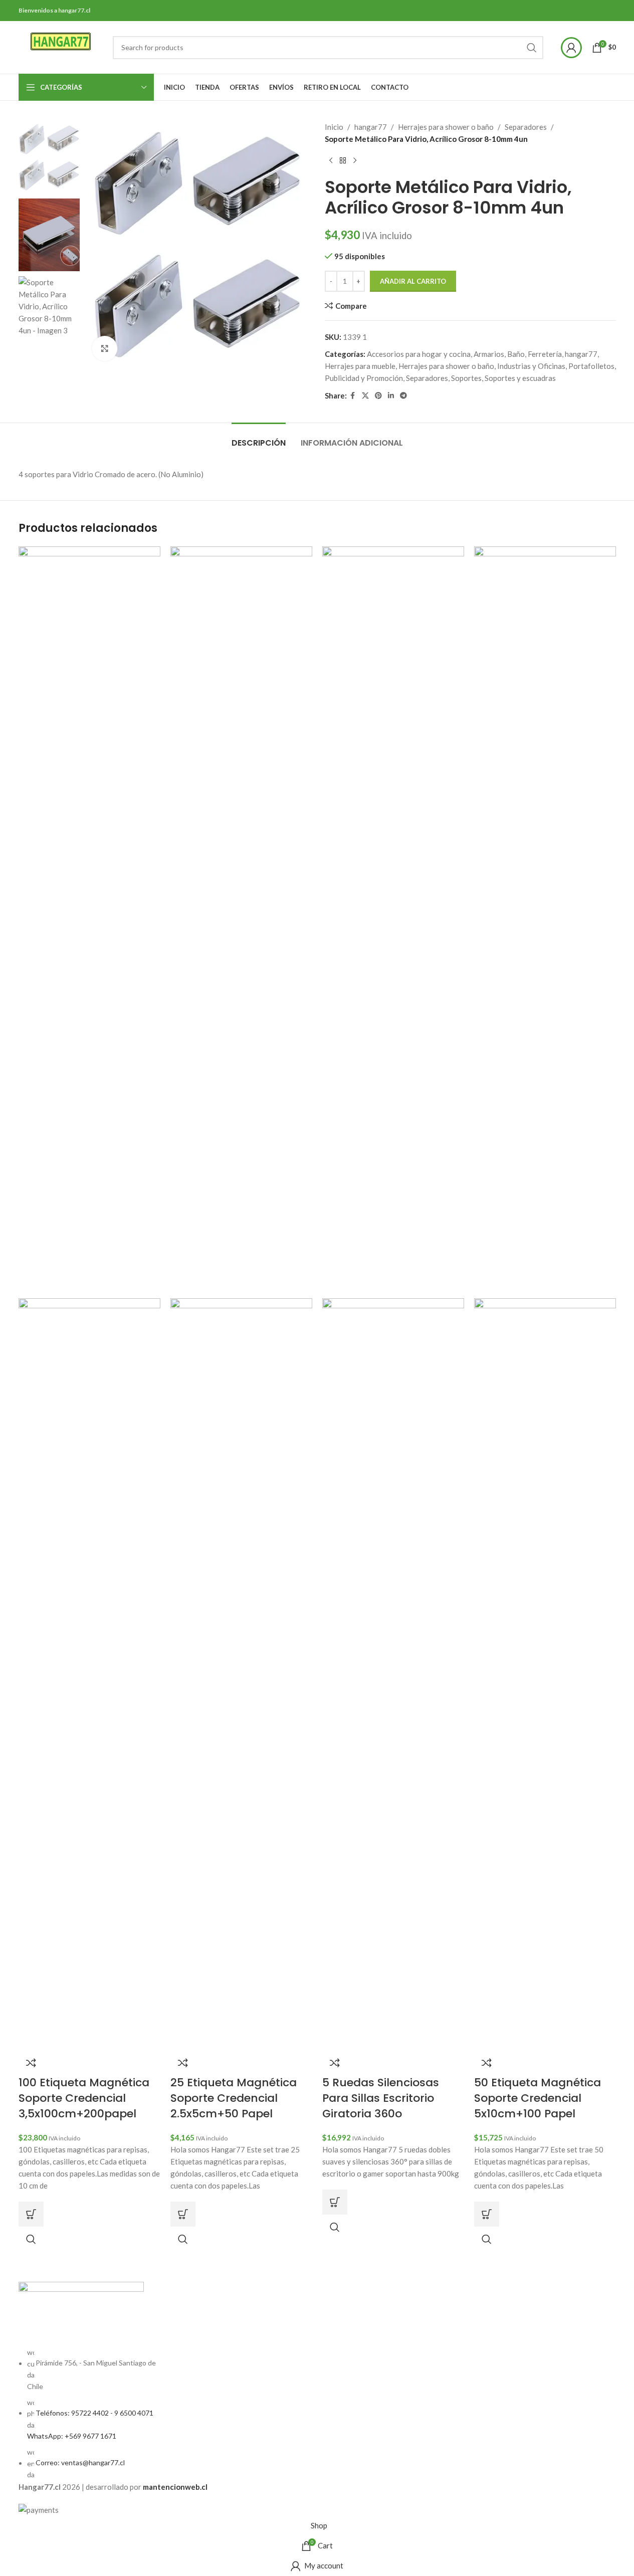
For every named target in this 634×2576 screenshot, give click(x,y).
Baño (516, 354)
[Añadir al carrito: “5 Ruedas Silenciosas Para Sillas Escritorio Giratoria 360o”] (335, 2202)
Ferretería (545, 354)
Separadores (526, 127)
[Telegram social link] (403, 396)
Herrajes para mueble (360, 366)
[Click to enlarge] (105, 348)
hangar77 (371, 127)
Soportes (466, 378)
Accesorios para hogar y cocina (419, 354)
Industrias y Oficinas (531, 366)
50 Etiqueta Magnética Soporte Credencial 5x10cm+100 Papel (538, 2098)
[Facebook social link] (353, 396)
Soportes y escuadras (520, 378)
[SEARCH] (532, 48)
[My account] (571, 48)
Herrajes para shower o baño (446, 127)
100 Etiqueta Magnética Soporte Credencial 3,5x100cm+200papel (84, 2098)
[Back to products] (343, 161)
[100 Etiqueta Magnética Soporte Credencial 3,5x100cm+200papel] (89, 921)
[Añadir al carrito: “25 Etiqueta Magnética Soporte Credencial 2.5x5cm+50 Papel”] (183, 2214)
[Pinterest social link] (378, 396)
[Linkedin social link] (391, 396)
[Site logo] (61, 46)
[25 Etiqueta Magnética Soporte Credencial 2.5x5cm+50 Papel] (241, 921)
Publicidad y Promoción (364, 378)
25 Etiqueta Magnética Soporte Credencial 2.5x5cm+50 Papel (234, 2098)
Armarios (489, 354)
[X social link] (365, 396)
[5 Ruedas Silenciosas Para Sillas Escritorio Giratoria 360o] (393, 921)
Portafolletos (591, 366)
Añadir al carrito (413, 281)
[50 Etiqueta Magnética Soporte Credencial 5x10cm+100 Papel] (545, 921)
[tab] (259, 438)
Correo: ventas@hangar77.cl (80, 2463)
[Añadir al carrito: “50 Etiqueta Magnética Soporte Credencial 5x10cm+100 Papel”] (487, 2214)
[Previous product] (331, 161)
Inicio (334, 127)
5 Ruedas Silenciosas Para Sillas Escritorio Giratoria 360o (381, 2098)
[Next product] (355, 161)
